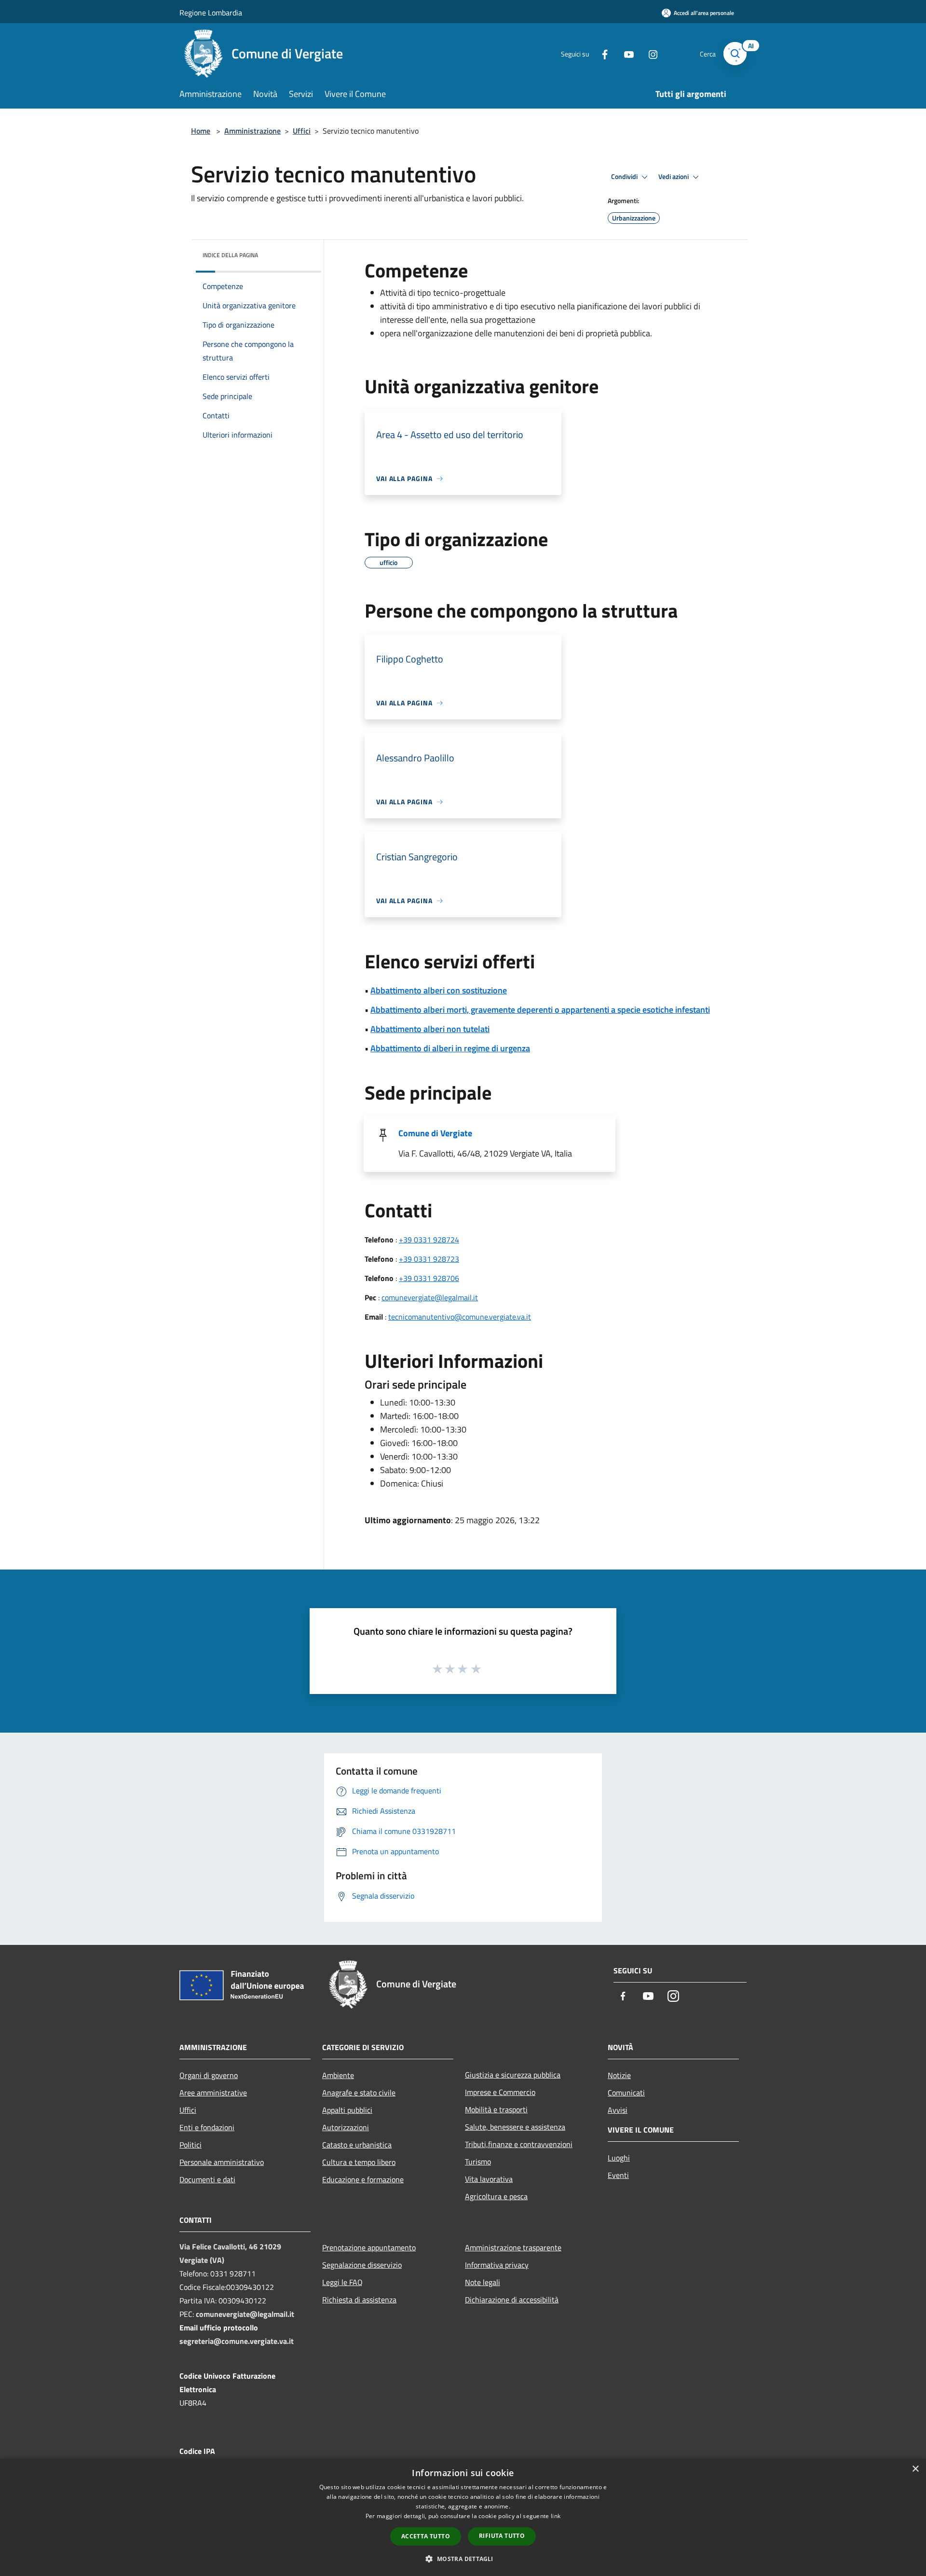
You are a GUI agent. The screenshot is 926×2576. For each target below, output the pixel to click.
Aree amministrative (213, 2093)
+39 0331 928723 (429, 1259)
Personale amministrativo (222, 2162)
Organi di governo (209, 2075)
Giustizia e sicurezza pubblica (513, 2075)
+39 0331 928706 (429, 1278)
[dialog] (463, 2517)
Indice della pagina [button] (230, 255)
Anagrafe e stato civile (359, 2093)
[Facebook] (601, 53)
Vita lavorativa (489, 2179)
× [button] (915, 2469)
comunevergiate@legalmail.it (430, 1297)
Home (201, 131)
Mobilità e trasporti (496, 2109)
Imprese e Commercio (500, 2092)
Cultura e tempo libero (359, 2162)
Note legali (483, 2282)
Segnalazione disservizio (362, 2265)
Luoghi (619, 2158)
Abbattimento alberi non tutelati (430, 1029)
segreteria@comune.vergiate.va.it (237, 2341)
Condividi (625, 177)
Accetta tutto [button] (426, 2536)
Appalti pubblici (347, 2110)
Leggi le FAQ (342, 2282)
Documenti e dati (207, 2179)
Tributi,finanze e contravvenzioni (519, 2144)
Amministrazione (252, 131)
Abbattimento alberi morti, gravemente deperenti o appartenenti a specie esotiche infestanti (540, 1010)
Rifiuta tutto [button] (502, 2536)
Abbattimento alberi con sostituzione (439, 990)
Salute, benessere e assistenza (515, 2127)
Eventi (618, 2175)
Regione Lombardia (211, 13)
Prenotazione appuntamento (369, 2247)
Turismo (478, 2162)
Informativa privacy (497, 2265)
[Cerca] (735, 54)
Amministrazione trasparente (513, 2247)
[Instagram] (649, 53)
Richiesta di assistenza (359, 2300)
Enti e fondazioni (207, 2127)
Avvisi (618, 2110)
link (556, 2516)
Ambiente (338, 2075)
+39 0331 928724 (429, 1240)
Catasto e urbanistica (357, 2145)
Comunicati (626, 2093)
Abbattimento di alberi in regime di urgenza (450, 1048)
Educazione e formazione (363, 2179)
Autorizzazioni (346, 2127)
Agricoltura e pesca (496, 2196)
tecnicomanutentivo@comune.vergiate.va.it (460, 1317)
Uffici (302, 131)
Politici (191, 2145)
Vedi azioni (674, 177)
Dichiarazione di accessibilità (512, 2300)
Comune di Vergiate (435, 1133)
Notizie (619, 2075)
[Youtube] (625, 53)
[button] (463, 2559)
